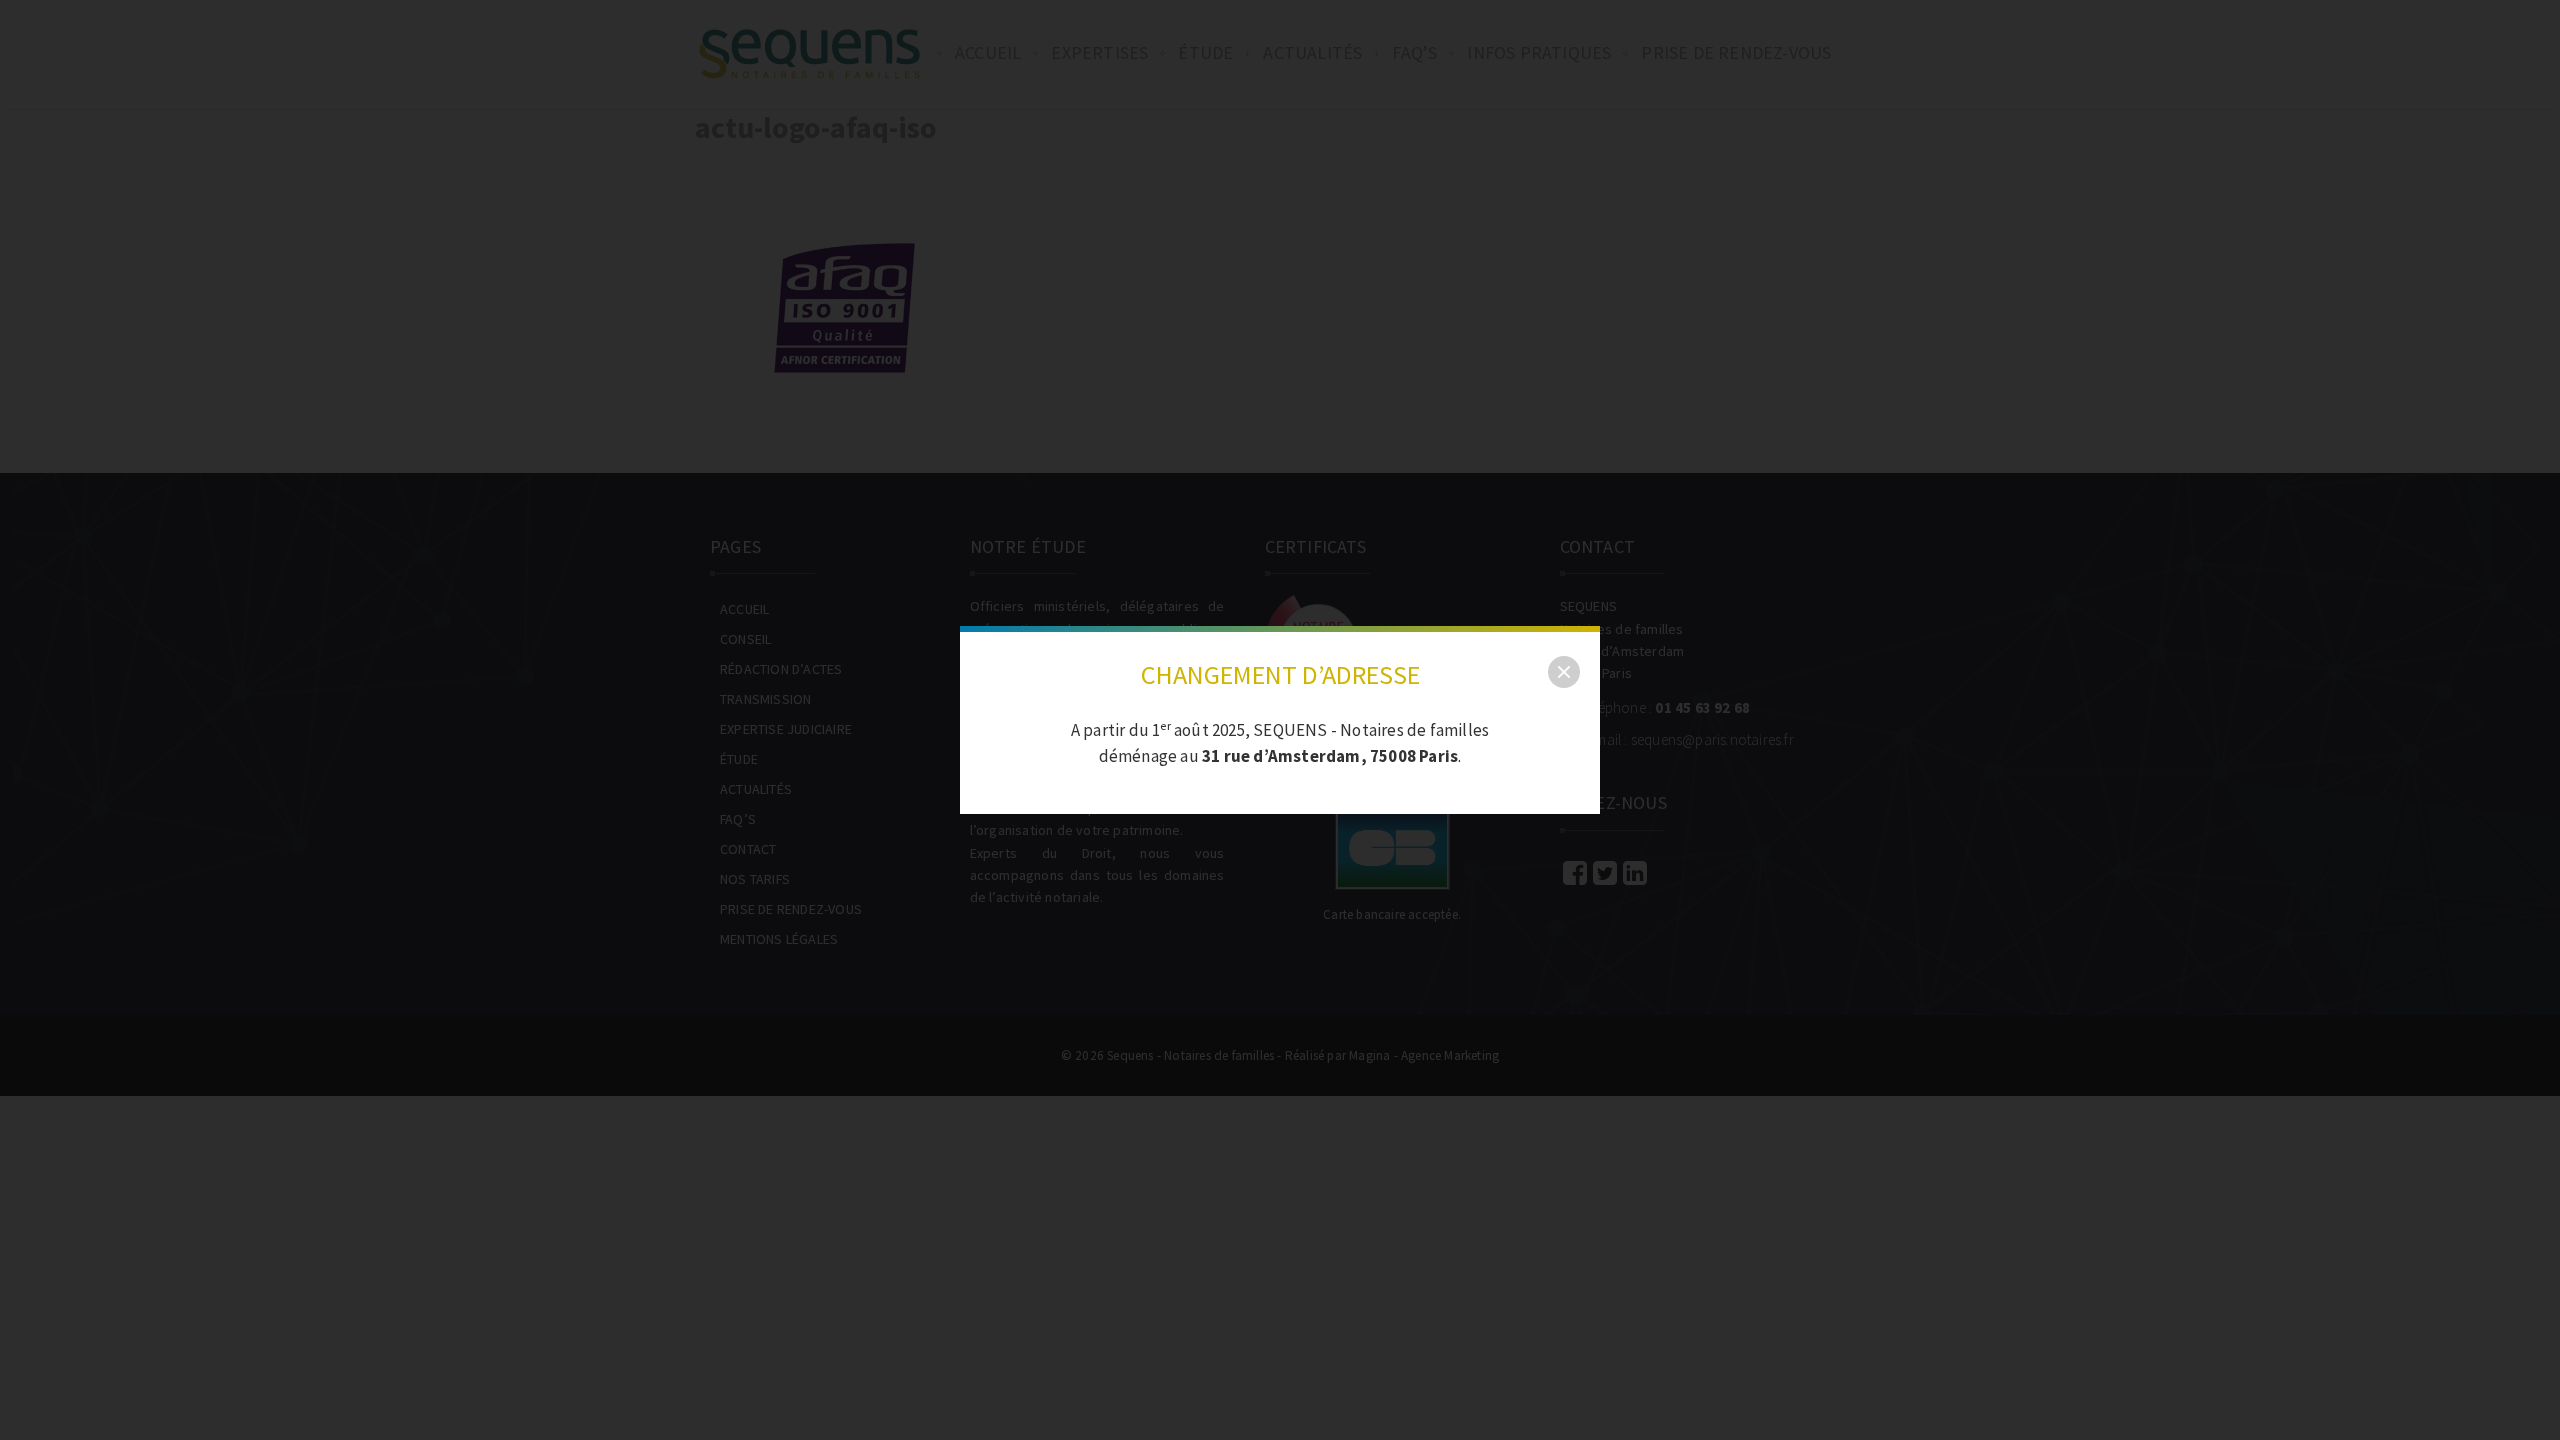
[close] (1564, 672)
